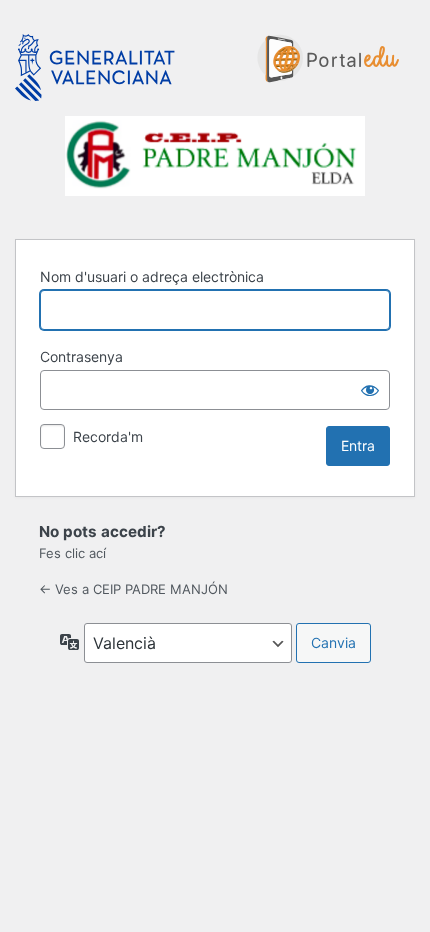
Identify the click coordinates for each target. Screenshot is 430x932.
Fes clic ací (72, 553)
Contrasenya (81, 356)
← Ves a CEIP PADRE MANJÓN (133, 589)
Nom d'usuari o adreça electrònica (152, 276)
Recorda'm (108, 436)
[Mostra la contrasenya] (370, 390)
